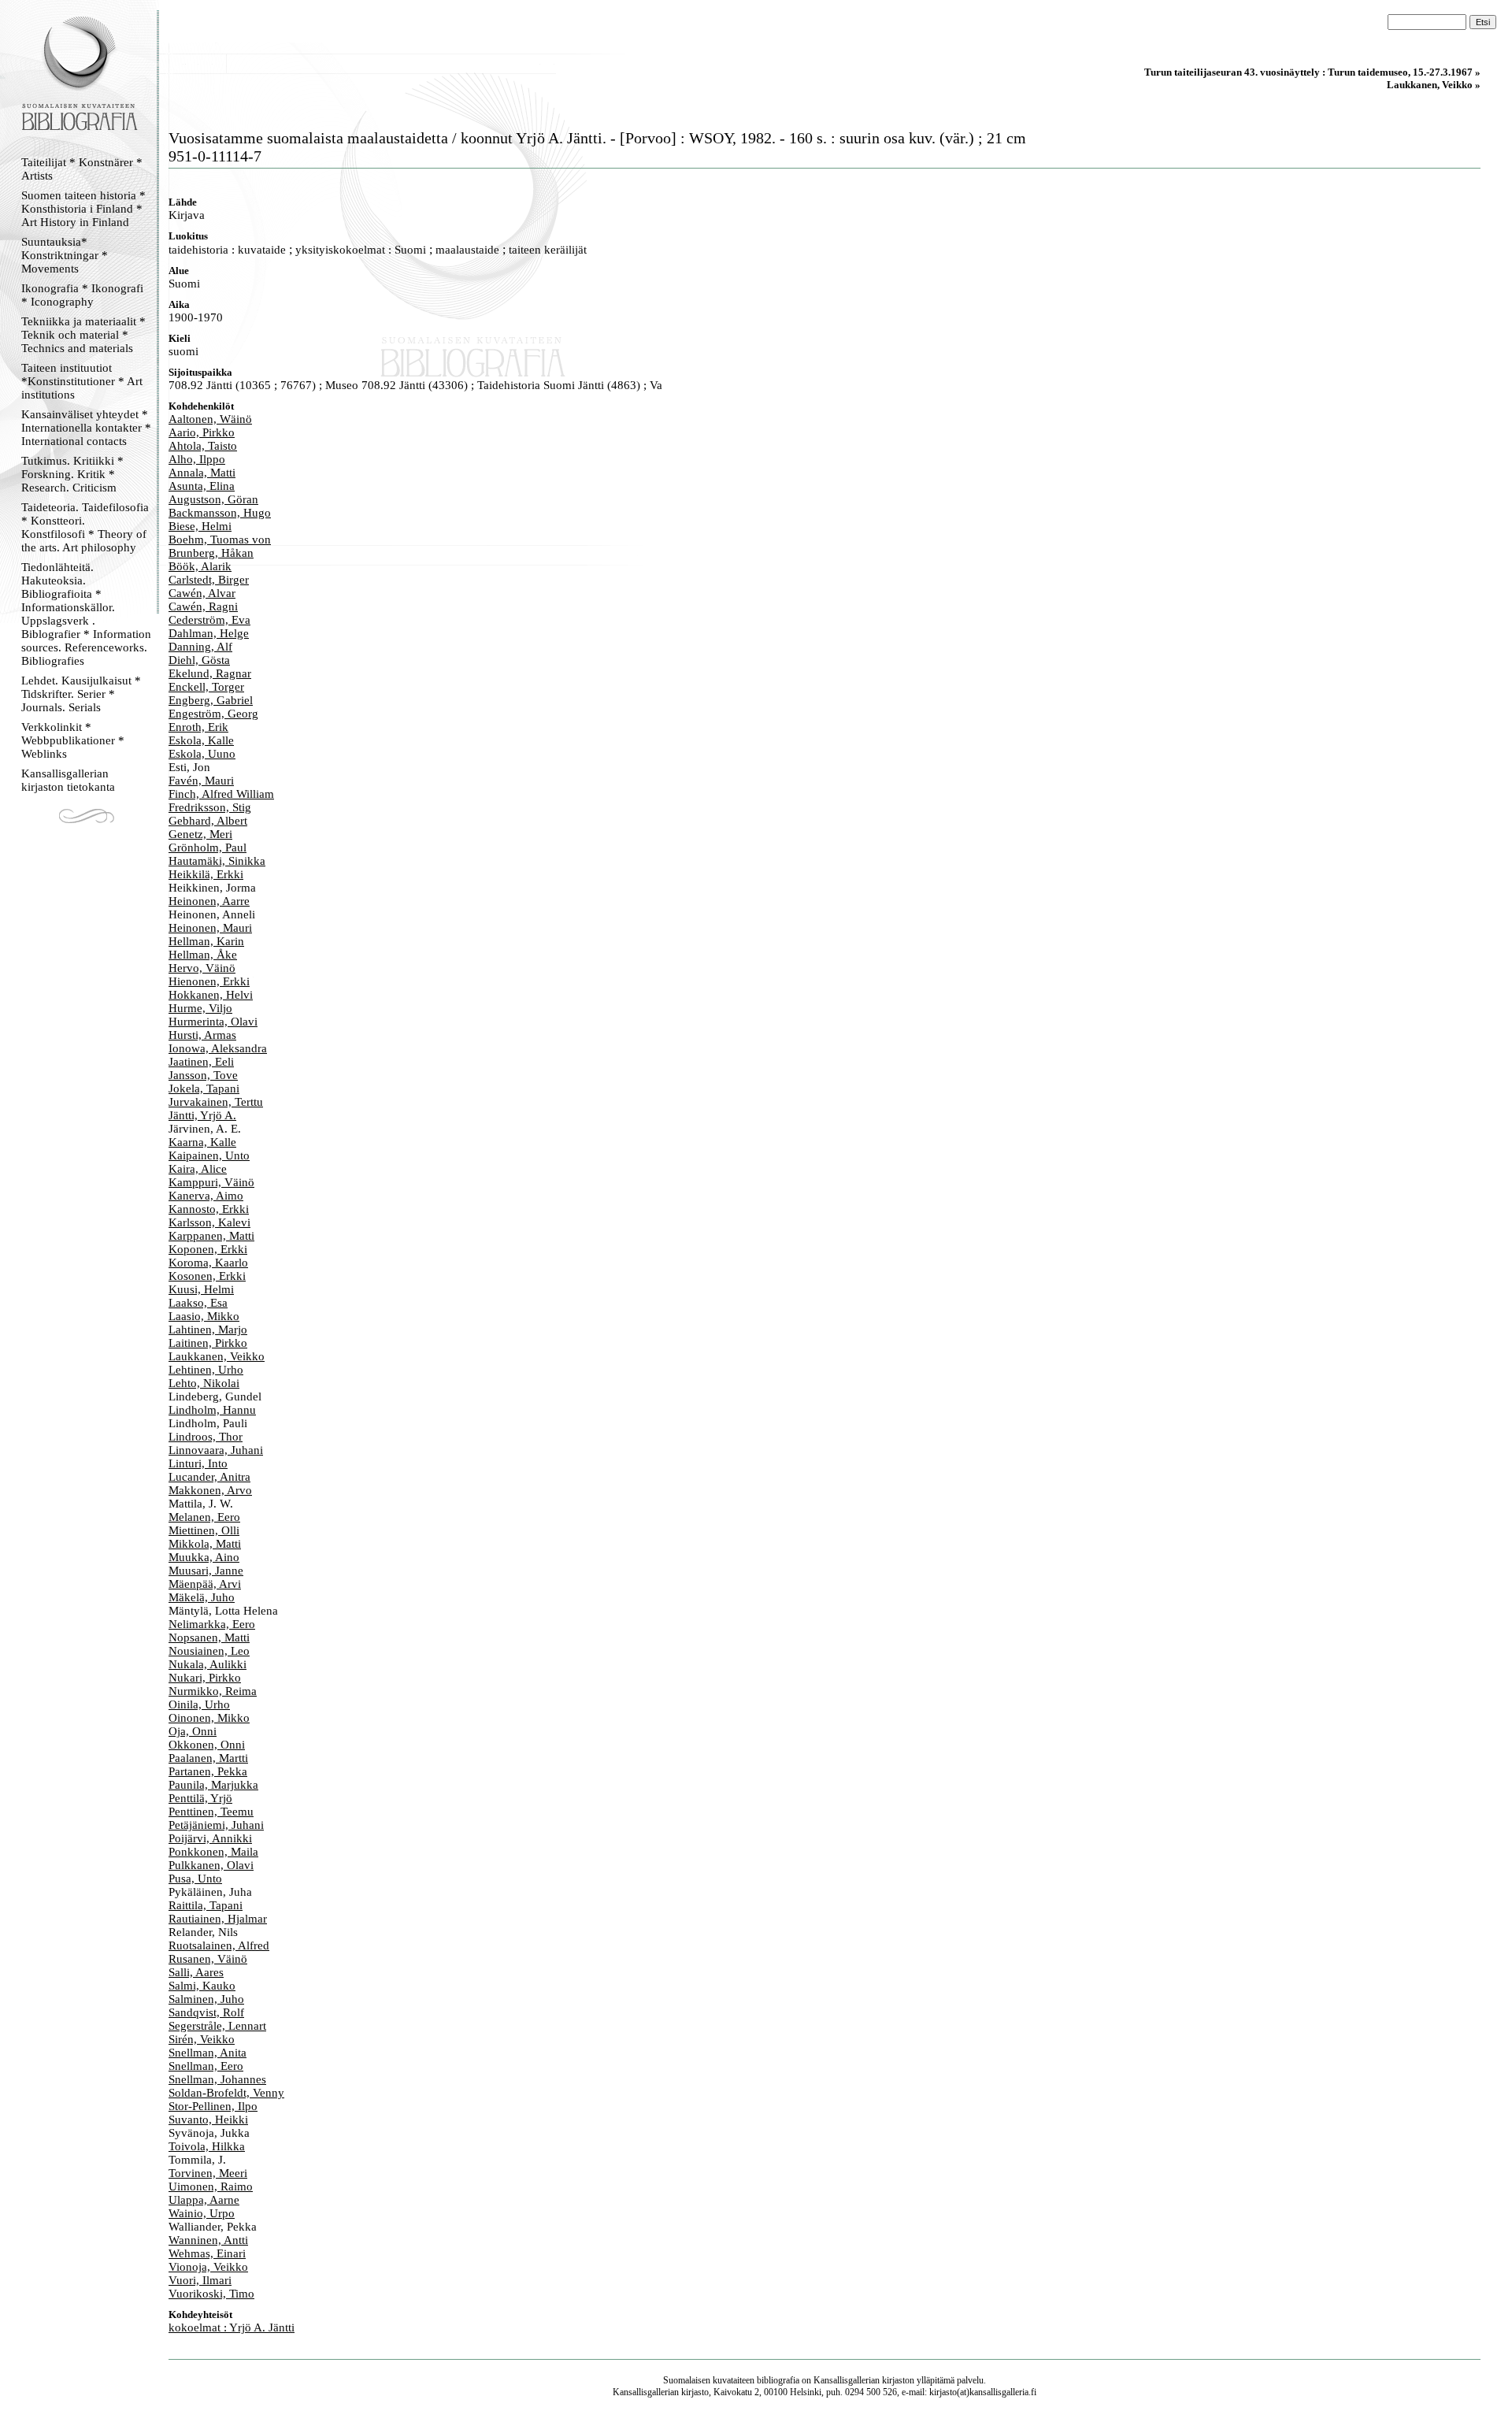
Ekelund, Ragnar (210, 673)
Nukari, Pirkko (205, 1678)
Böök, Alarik (200, 566)
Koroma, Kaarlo (208, 1263)
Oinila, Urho (199, 1704)
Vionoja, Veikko (208, 2267)
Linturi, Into (198, 1463)
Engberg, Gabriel (211, 700)
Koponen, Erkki (208, 1249)
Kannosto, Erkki (209, 1209)
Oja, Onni (193, 1731)
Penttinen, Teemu (211, 1812)
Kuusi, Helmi (201, 1289)
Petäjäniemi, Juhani (216, 1825)
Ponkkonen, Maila (213, 1852)
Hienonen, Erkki (209, 981)
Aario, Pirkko (202, 432)
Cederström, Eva (209, 620)
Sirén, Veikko (202, 2039)
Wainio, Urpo (202, 2213)
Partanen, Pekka (208, 1771)
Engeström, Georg (213, 714)
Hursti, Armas (202, 1035)
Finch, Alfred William (221, 794)
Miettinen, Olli (204, 1530)
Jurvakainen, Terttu (216, 1102)
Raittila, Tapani (206, 1905)
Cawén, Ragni (203, 606)
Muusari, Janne (206, 1571)
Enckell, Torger (206, 687)
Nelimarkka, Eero (212, 1624)
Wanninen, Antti (208, 2240)
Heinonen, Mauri (210, 928)
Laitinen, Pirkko (208, 1343)
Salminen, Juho (206, 1999)
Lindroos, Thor (206, 1437)
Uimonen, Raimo (211, 2186)
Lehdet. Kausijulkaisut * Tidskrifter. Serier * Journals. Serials (81, 694)
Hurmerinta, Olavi (213, 1022)
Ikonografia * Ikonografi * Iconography (82, 295)
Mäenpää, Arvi (205, 1584)
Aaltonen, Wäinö (210, 419)
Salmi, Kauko (202, 1986)
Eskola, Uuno (202, 754)
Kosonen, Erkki (207, 1276)
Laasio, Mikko (204, 1316)
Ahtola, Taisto (203, 446)
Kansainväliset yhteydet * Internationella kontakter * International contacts (86, 428)
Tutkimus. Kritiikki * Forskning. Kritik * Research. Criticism (72, 474)
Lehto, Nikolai (204, 1383)
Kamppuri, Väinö (211, 1182)
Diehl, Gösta (199, 660)
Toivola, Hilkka (207, 2146)
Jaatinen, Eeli (201, 1062)
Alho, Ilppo (197, 459)
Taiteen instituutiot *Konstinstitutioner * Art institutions (82, 381)
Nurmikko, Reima (213, 1691)
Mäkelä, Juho (202, 1597)
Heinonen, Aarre (209, 901)
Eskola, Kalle (201, 740)
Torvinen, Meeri (208, 2173)
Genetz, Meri (200, 834)
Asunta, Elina (202, 486)
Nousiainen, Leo (209, 1651)
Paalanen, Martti (208, 1758)
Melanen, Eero (204, 1517)
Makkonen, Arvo (210, 1490)
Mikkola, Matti (205, 1544)
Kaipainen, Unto (209, 1155)
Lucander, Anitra (209, 1477)
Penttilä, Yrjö (200, 1798)
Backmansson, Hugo (220, 513)
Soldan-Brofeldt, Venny (226, 2093)
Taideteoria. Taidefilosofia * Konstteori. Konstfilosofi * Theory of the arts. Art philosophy (85, 527)
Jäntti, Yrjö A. (202, 1115)
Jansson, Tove (203, 1075)
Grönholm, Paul (208, 848)
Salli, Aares (196, 1972)
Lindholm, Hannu (212, 1410)
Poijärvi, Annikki (210, 1838)
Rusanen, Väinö (208, 1959)
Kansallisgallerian (847, 2380)
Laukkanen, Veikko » (1434, 85)
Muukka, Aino (204, 1557)
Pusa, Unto (195, 1879)
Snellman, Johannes (217, 2079)
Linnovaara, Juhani (216, 1450)
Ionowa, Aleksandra (218, 1048)
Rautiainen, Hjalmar (218, 1919)
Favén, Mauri (201, 781)
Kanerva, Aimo (206, 1196)
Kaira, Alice (198, 1169)
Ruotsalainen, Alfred (219, 1945)
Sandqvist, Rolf (206, 2012)
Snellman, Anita (208, 2053)
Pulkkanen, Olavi (211, 1865)
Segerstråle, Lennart (217, 2026)
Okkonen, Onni (207, 1745)
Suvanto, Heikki (208, 2120)
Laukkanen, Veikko (217, 1356)
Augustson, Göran (213, 499)
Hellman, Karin (206, 941)
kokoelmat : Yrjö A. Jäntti (232, 2327)
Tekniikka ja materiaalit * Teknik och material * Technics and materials (83, 335)
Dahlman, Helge (209, 633)
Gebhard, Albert (208, 821)
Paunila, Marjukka (213, 1785)
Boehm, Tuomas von (220, 540)
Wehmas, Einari (207, 2253)
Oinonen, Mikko (209, 1718)
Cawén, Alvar (202, 593)
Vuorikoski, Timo (211, 2294)
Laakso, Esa (198, 1303)
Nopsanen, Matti (209, 1638)
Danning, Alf (200, 647)
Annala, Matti (202, 473)
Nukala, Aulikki (208, 1664)
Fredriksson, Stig (210, 807)
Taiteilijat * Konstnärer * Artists (82, 169)
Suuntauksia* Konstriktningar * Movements (65, 255)
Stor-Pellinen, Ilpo (213, 2106)
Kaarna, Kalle (202, 1142)
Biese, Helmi (200, 526)
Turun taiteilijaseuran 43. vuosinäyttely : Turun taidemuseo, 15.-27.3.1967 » (1312, 72)
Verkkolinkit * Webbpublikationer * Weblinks (73, 740)
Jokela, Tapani (204, 1089)
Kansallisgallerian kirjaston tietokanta (68, 780)
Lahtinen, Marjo (208, 1330)
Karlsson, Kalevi (209, 1222)
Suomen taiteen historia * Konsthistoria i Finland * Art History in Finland (83, 209)
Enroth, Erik (198, 727)
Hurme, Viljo (200, 1008)
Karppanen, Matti (211, 1236)
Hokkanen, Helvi (211, 995)
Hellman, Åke (203, 955)
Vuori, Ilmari (200, 2280)
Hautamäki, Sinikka (217, 861)
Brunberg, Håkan (211, 553)
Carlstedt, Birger (209, 580)
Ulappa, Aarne (204, 2200)
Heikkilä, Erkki (206, 874)
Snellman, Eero (206, 2066)
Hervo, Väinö (202, 968)
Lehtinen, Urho (206, 1370)
